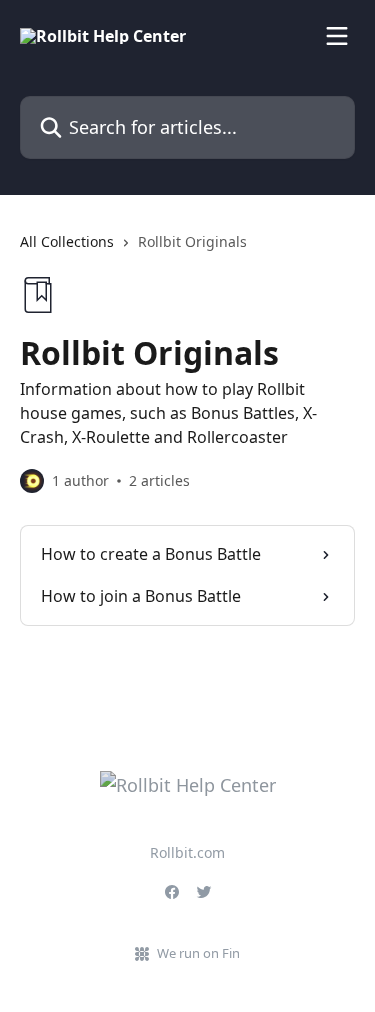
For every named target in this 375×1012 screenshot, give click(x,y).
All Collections (67, 241)
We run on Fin (198, 953)
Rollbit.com (187, 852)
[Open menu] (337, 36)
